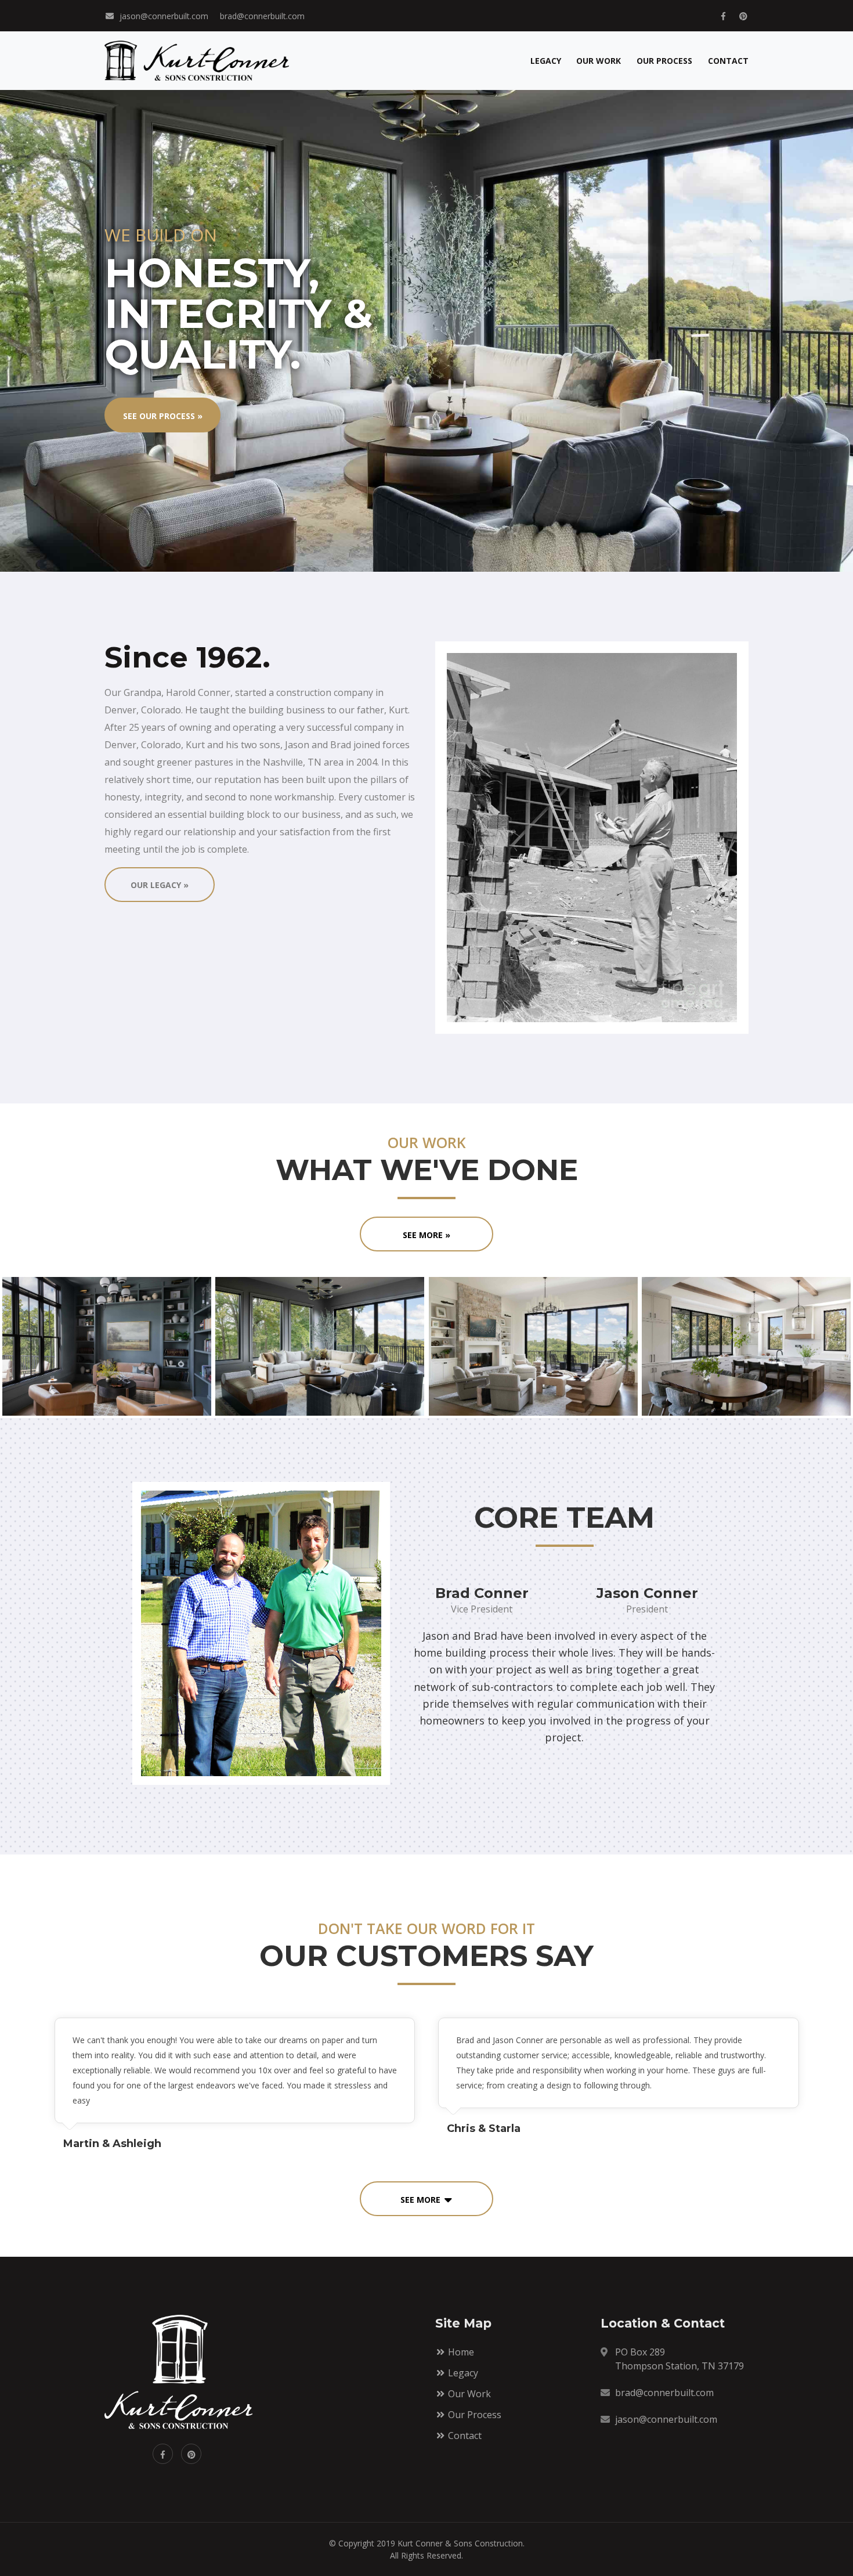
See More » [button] (426, 1235)
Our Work (599, 61)
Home (460, 2352)
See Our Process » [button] (163, 416)
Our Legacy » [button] (160, 885)
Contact (728, 61)
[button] (426, 2199)
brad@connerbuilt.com (262, 16)
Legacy (546, 61)
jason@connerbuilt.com (164, 16)
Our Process (664, 61)
